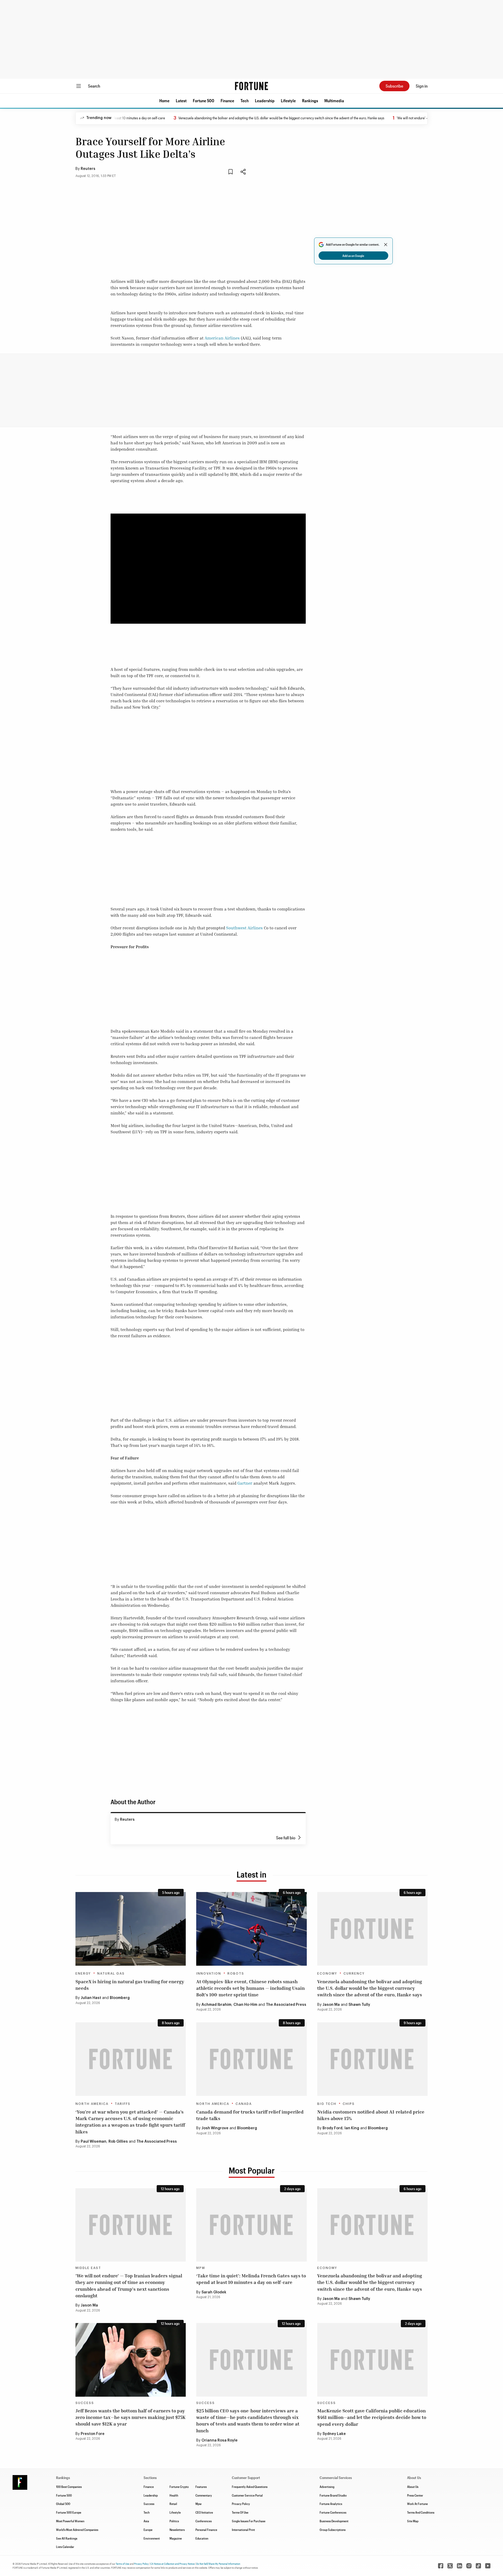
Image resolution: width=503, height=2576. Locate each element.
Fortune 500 (204, 101)
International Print (243, 2530)
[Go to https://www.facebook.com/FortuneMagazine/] (441, 2566)
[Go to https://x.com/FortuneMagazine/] (450, 2566)
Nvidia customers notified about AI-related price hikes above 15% (371, 2115)
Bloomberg (120, 1998)
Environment (152, 2538)
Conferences (204, 2521)
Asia (146, 2521)
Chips (349, 2104)
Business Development (334, 2521)
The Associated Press (286, 2005)
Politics (174, 2521)
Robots (236, 1974)
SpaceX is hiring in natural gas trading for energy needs (130, 1985)
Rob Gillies (118, 2142)
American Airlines (222, 338)
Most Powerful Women (70, 2521)
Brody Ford (332, 2128)
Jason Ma (331, 2005)
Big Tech (327, 2104)
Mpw (198, 2504)
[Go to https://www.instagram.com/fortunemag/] (469, 2566)
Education (202, 2538)
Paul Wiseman (94, 2142)
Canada (244, 2104)
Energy (83, 1974)
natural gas (111, 1974)
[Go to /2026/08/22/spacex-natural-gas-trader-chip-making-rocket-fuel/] (131, 1929)
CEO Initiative (204, 2512)
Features (201, 2487)
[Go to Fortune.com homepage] (251, 86)
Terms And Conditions (421, 2512)
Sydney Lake (334, 2434)
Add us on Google (353, 256)
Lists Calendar (65, 2547)
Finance (227, 101)
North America (92, 2104)
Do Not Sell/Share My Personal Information (218, 2564)
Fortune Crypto (179, 2487)
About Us (413, 2487)
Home (164, 101)
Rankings (310, 101)
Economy (327, 1974)
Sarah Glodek (214, 2292)
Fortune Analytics (331, 2504)
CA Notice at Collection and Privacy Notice (173, 2564)
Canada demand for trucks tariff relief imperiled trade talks (250, 2115)
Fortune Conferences (333, 2512)
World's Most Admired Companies (77, 2530)
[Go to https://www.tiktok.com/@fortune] (478, 2566)
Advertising (327, 2487)
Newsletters (177, 2530)
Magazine (176, 2538)
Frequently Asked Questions (250, 2487)
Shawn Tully (359, 2005)
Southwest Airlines (244, 928)
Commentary (204, 2495)
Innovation (209, 1974)
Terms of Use (122, 2564)
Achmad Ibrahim (216, 2005)
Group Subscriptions (333, 2530)
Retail (173, 2504)
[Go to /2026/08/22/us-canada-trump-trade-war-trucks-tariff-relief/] (251, 2059)
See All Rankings (67, 2538)
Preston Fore (93, 2434)
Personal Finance (206, 2530)
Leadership (265, 101)
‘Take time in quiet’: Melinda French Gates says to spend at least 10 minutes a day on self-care (251, 2279)
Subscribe (394, 86)
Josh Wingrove (215, 2128)
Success (85, 2403)
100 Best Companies (69, 2487)
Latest (181, 101)
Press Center (415, 2495)
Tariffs (123, 2104)
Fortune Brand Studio (333, 2495)
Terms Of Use (240, 2512)
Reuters (88, 169)
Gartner (245, 1483)
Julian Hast (91, 1998)
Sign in (422, 86)
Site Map (413, 2521)
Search (94, 86)
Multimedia (334, 101)
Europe (148, 2530)
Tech (245, 101)
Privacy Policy (241, 2504)
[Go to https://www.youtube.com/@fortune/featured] (488, 2566)
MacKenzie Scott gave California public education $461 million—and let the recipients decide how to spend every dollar (372, 2417)
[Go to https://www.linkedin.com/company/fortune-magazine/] (460, 2566)
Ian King (352, 2128)
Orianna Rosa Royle (220, 2440)
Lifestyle (288, 101)
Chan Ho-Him (245, 2005)
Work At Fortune (417, 2504)
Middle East (88, 2268)
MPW (201, 2268)
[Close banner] (386, 245)
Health (174, 2495)
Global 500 (63, 2504)
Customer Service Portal (247, 2495)
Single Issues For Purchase (249, 2521)
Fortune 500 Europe (69, 2512)
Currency (354, 1974)
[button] (164, 101)
